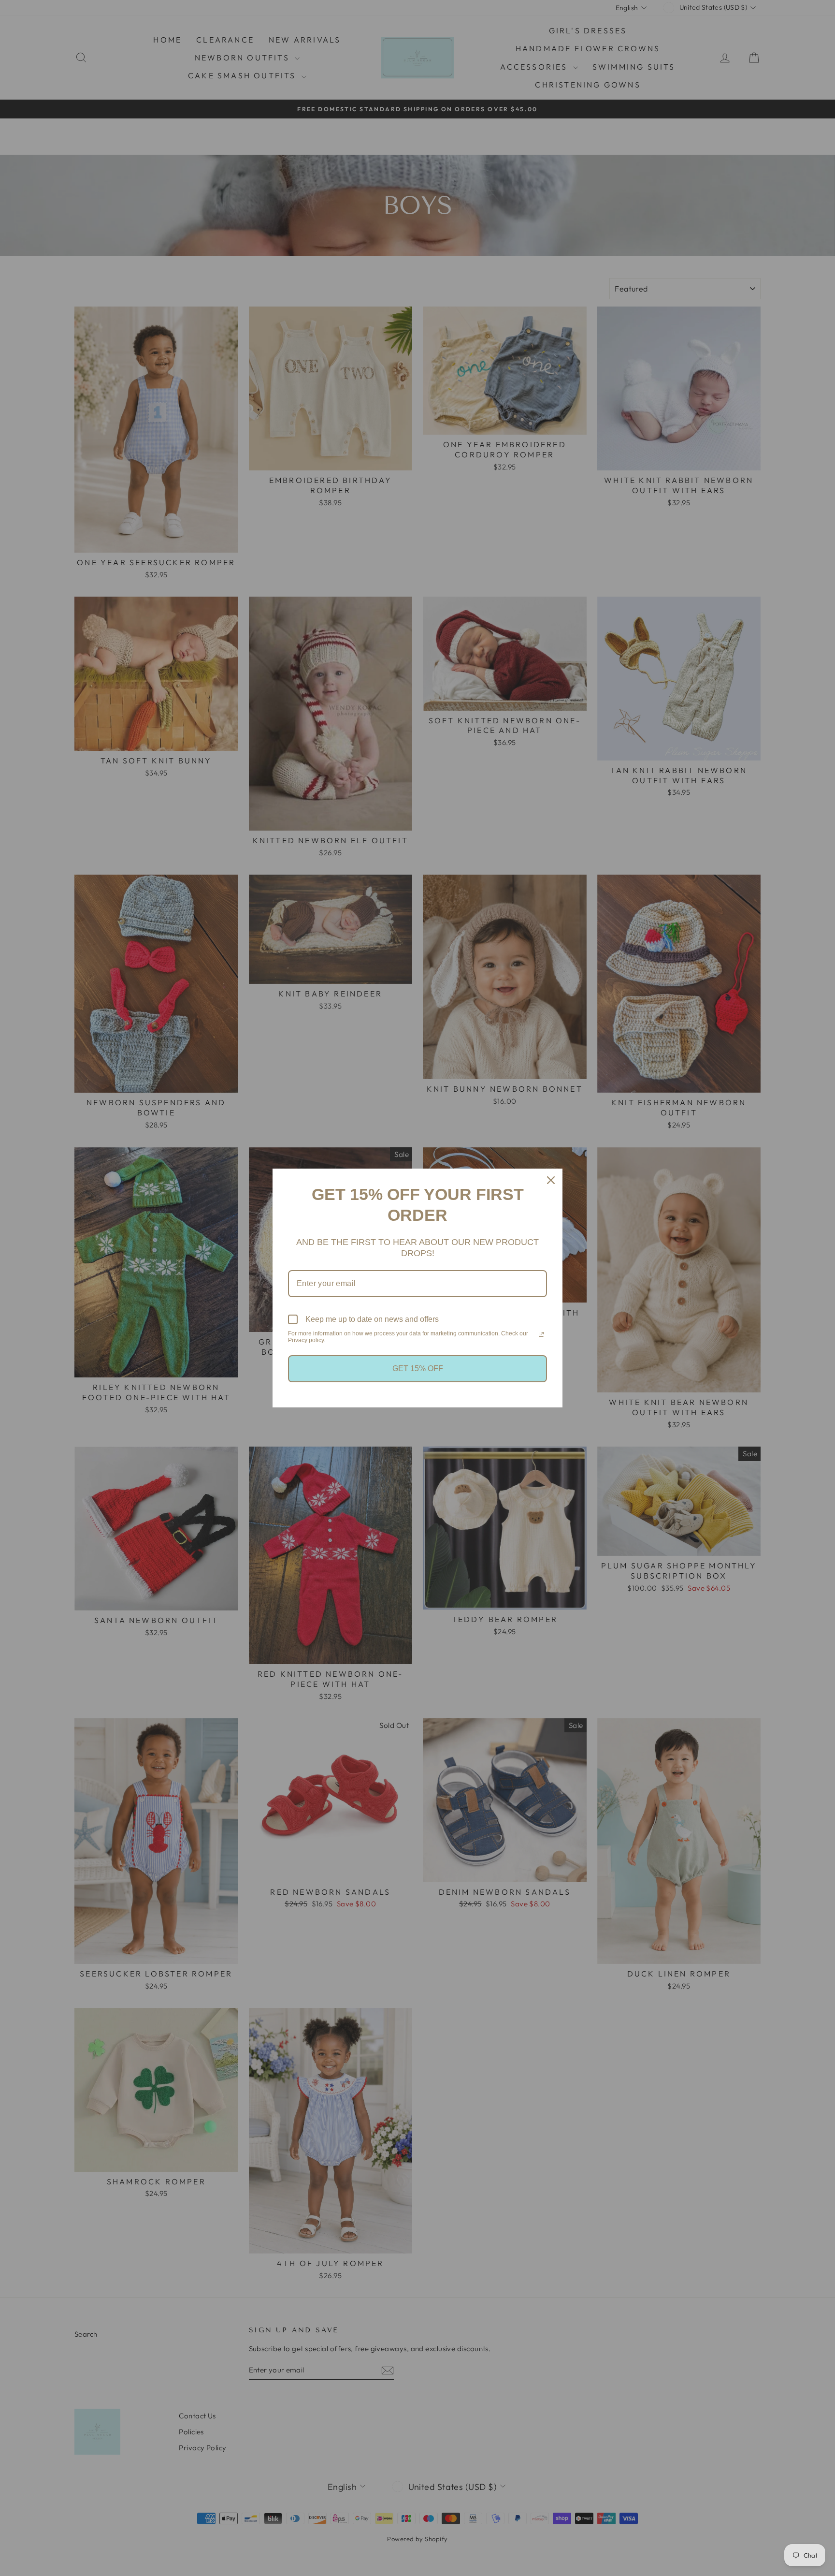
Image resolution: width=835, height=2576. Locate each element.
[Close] (551, 1180)
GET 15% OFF (418, 1368)
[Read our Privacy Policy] (541, 1334)
